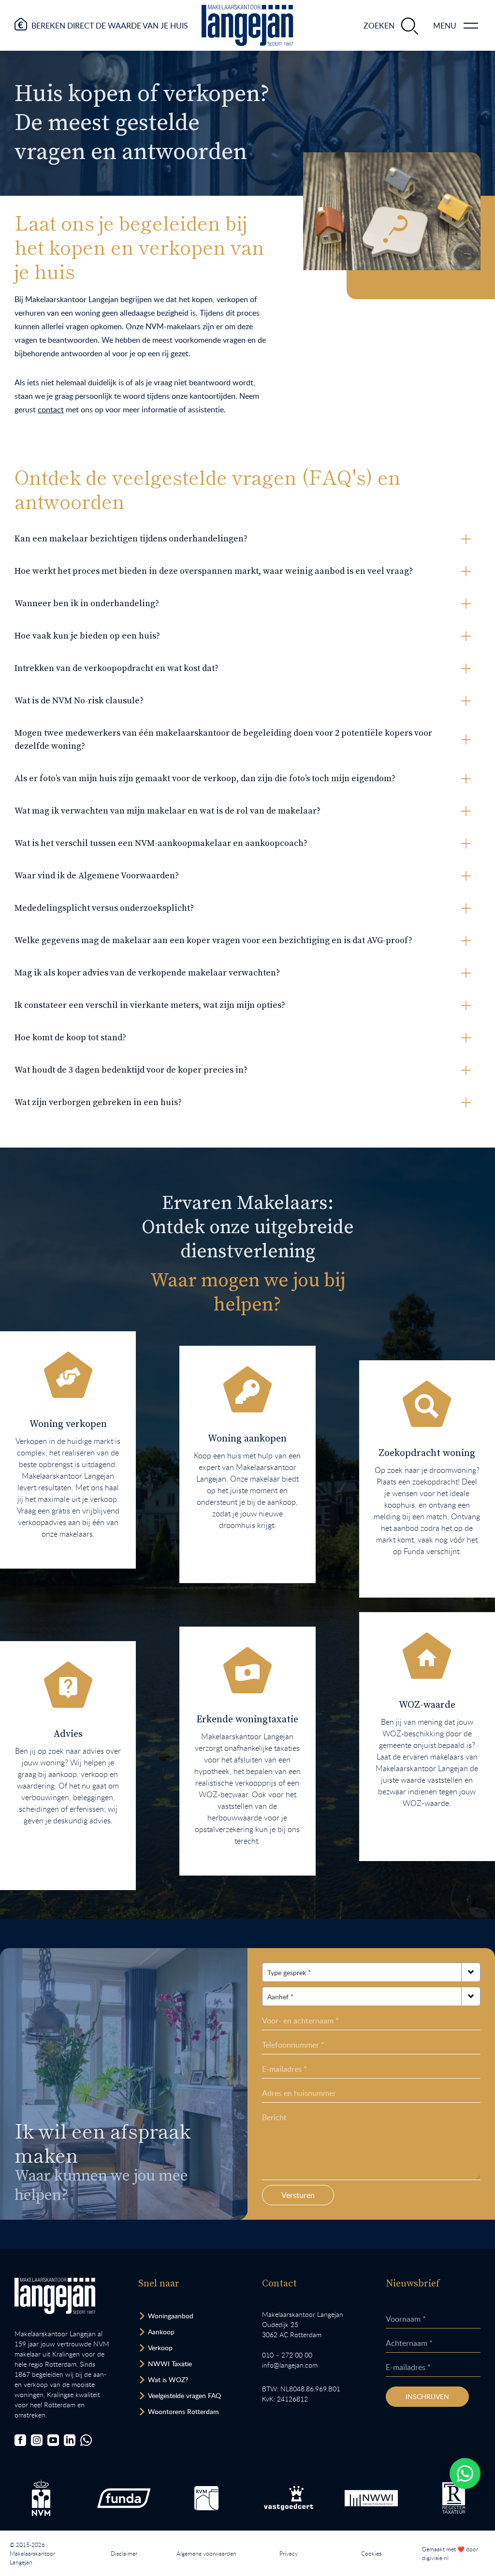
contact (51, 409)
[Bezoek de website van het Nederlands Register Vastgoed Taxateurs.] (454, 2498)
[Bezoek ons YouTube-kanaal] (53, 2440)
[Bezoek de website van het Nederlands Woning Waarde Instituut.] (371, 2498)
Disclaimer (124, 2553)
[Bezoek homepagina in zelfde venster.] (55, 2296)
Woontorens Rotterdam (183, 2411)
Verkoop (160, 2348)
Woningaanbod (171, 2316)
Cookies (371, 2553)
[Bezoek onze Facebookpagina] (20, 2440)
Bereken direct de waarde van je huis (110, 26)
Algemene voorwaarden (206, 2553)
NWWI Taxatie (170, 2364)
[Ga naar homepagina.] (247, 25)
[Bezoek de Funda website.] (124, 2498)
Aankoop (161, 2332)
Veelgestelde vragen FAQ (184, 2395)
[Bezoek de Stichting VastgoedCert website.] (289, 2498)
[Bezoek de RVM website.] (206, 2498)
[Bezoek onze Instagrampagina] (37, 2440)
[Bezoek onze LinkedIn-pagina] (70, 2440)
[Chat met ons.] (86, 2440)
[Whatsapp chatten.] (465, 2474)
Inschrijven (427, 2396)
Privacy (289, 2553)
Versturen (298, 2195)
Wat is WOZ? (168, 2380)
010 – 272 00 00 (287, 2355)
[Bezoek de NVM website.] (41, 2498)
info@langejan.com (290, 2365)
